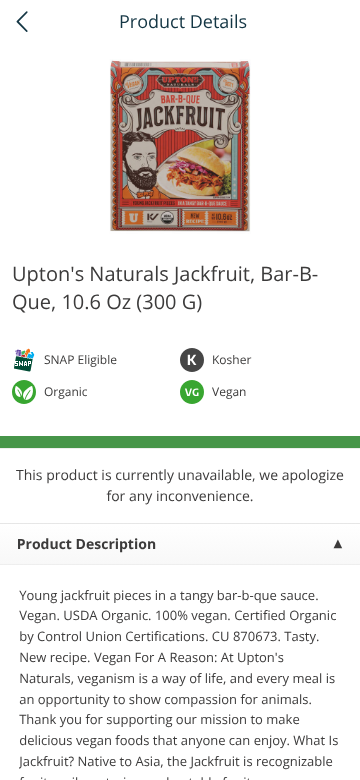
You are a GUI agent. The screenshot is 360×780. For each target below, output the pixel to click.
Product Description (86, 544)
